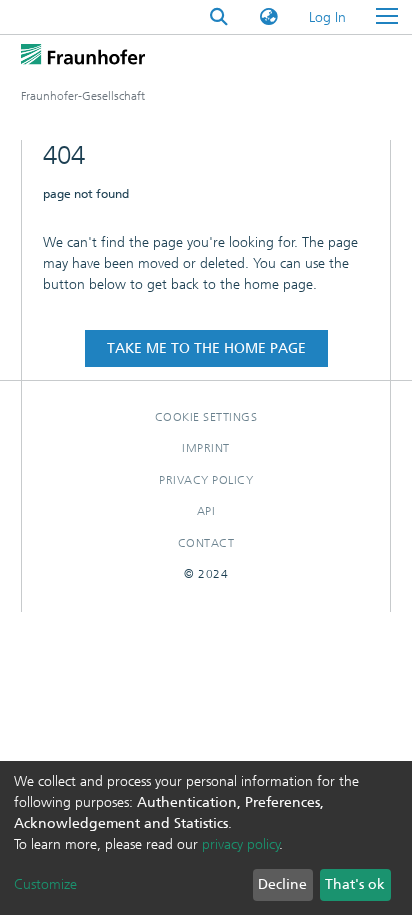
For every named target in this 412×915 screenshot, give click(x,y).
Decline (282, 884)
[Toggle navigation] (387, 17)
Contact (206, 543)
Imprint (206, 448)
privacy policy (241, 844)
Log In (328, 17)
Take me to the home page (206, 348)
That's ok (355, 884)
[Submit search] (219, 17)
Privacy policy (206, 480)
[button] (269, 17)
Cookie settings (206, 417)
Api (206, 511)
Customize (45, 884)
